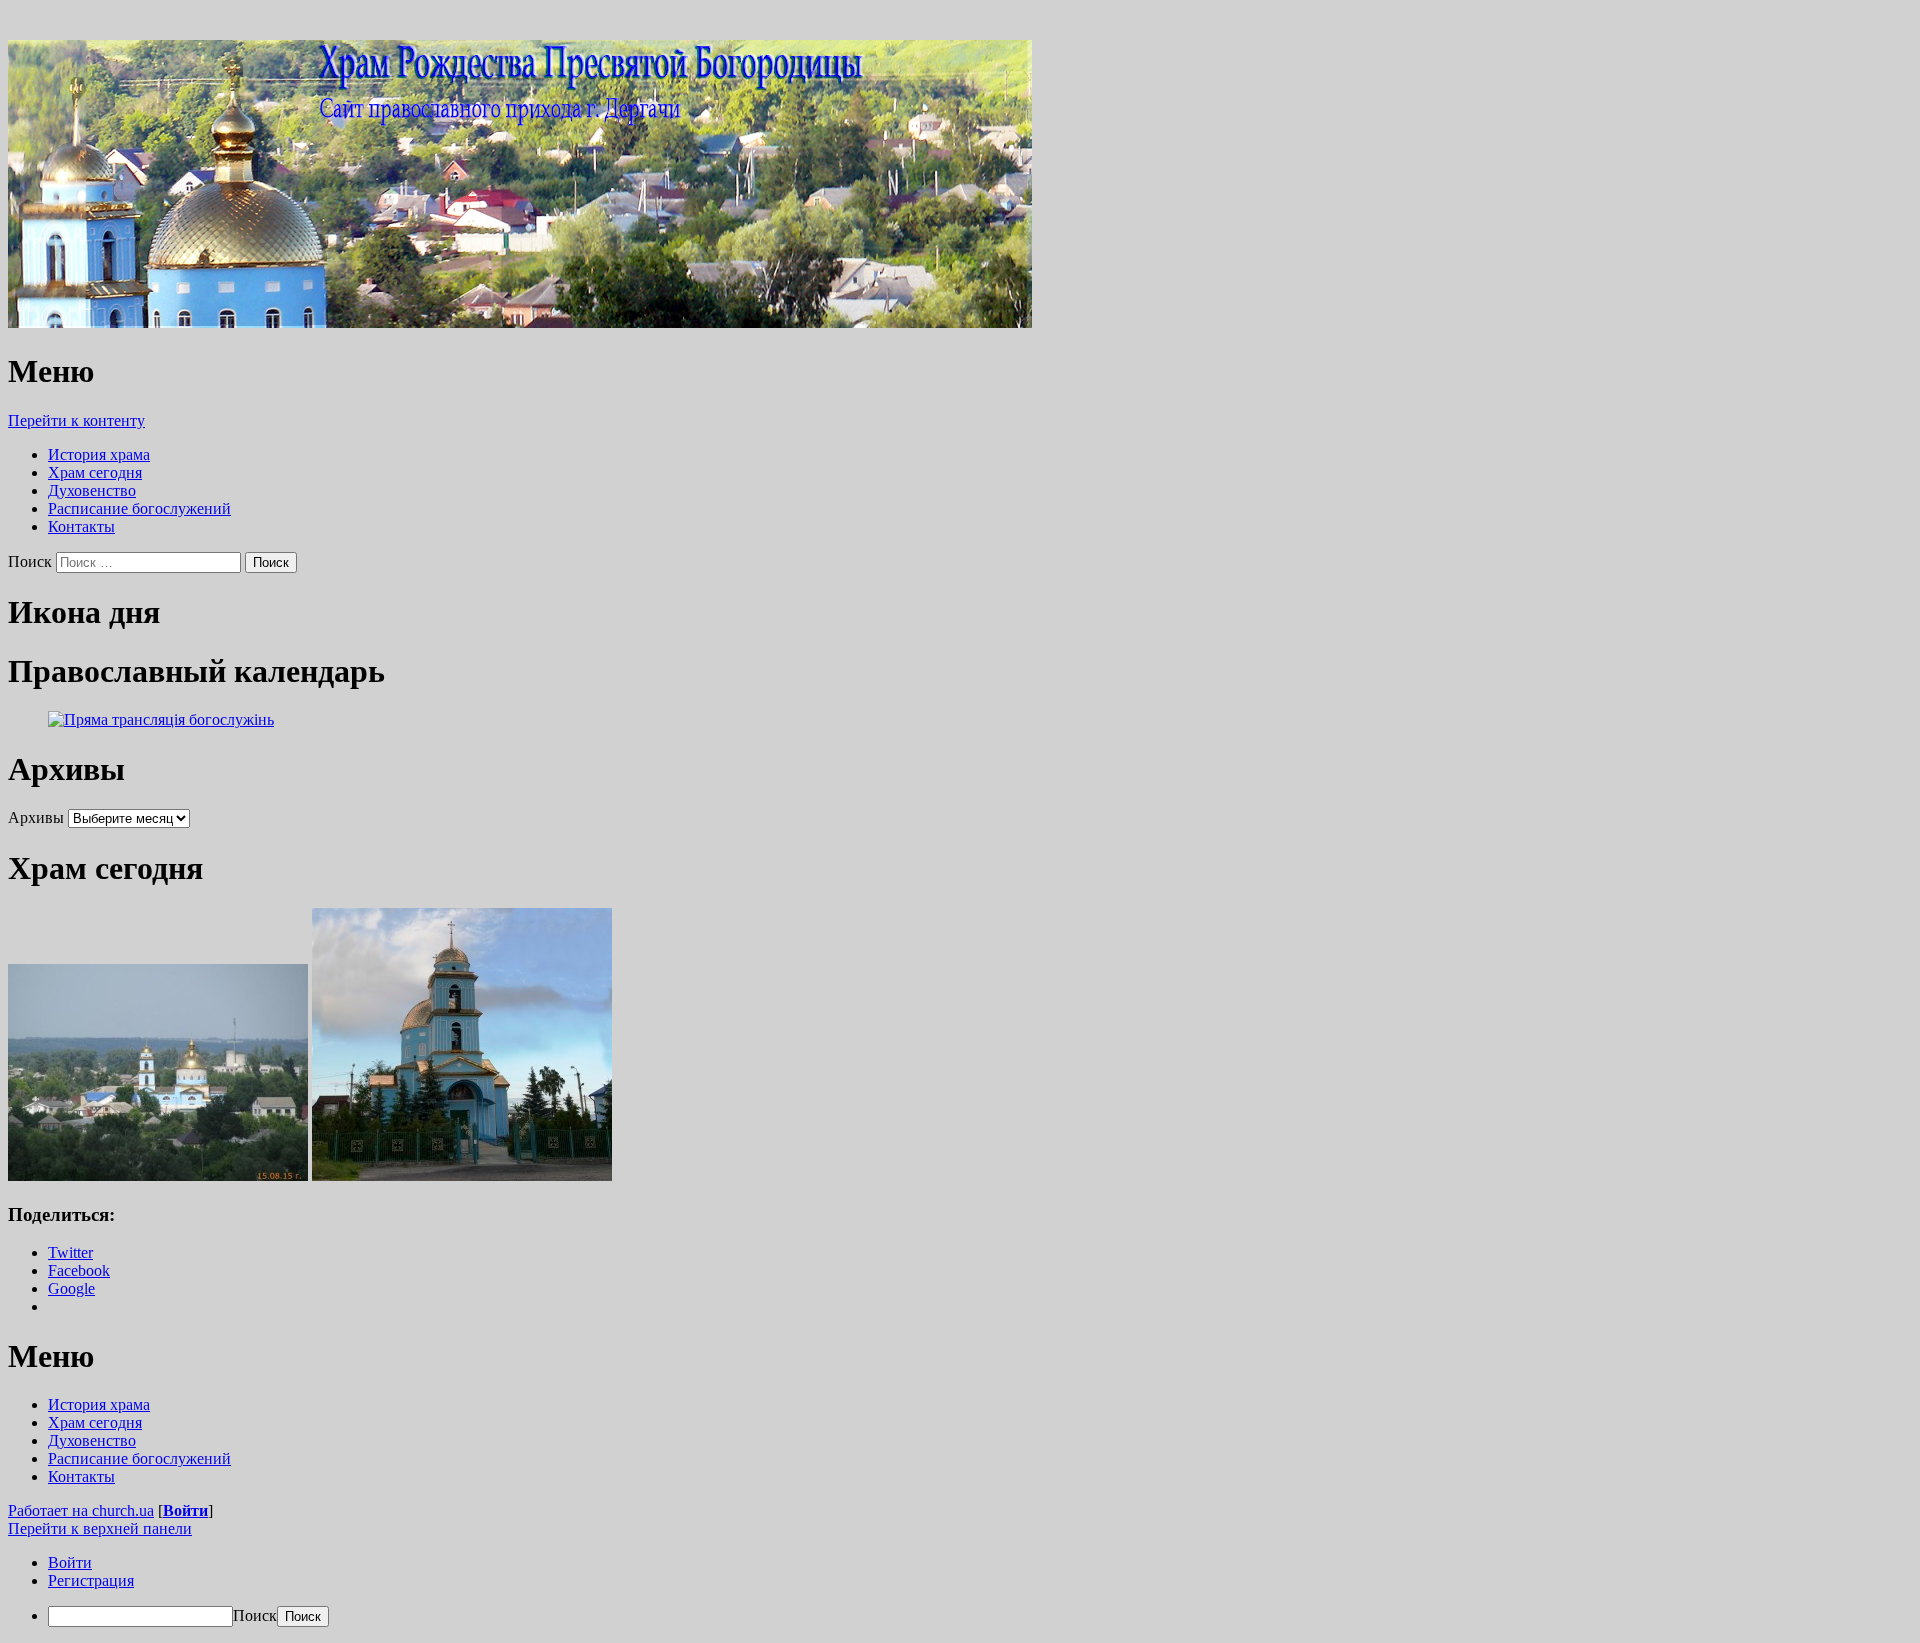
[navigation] (960, 1590)
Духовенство (92, 490)
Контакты (81, 526)
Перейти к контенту (76, 420)
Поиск (30, 561)
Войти (185, 1510)
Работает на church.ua (81, 1510)
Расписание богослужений (139, 508)
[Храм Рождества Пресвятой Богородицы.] (520, 322)
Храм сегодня (95, 472)
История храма (99, 454)
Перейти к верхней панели (100, 1528)
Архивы (36, 817)
